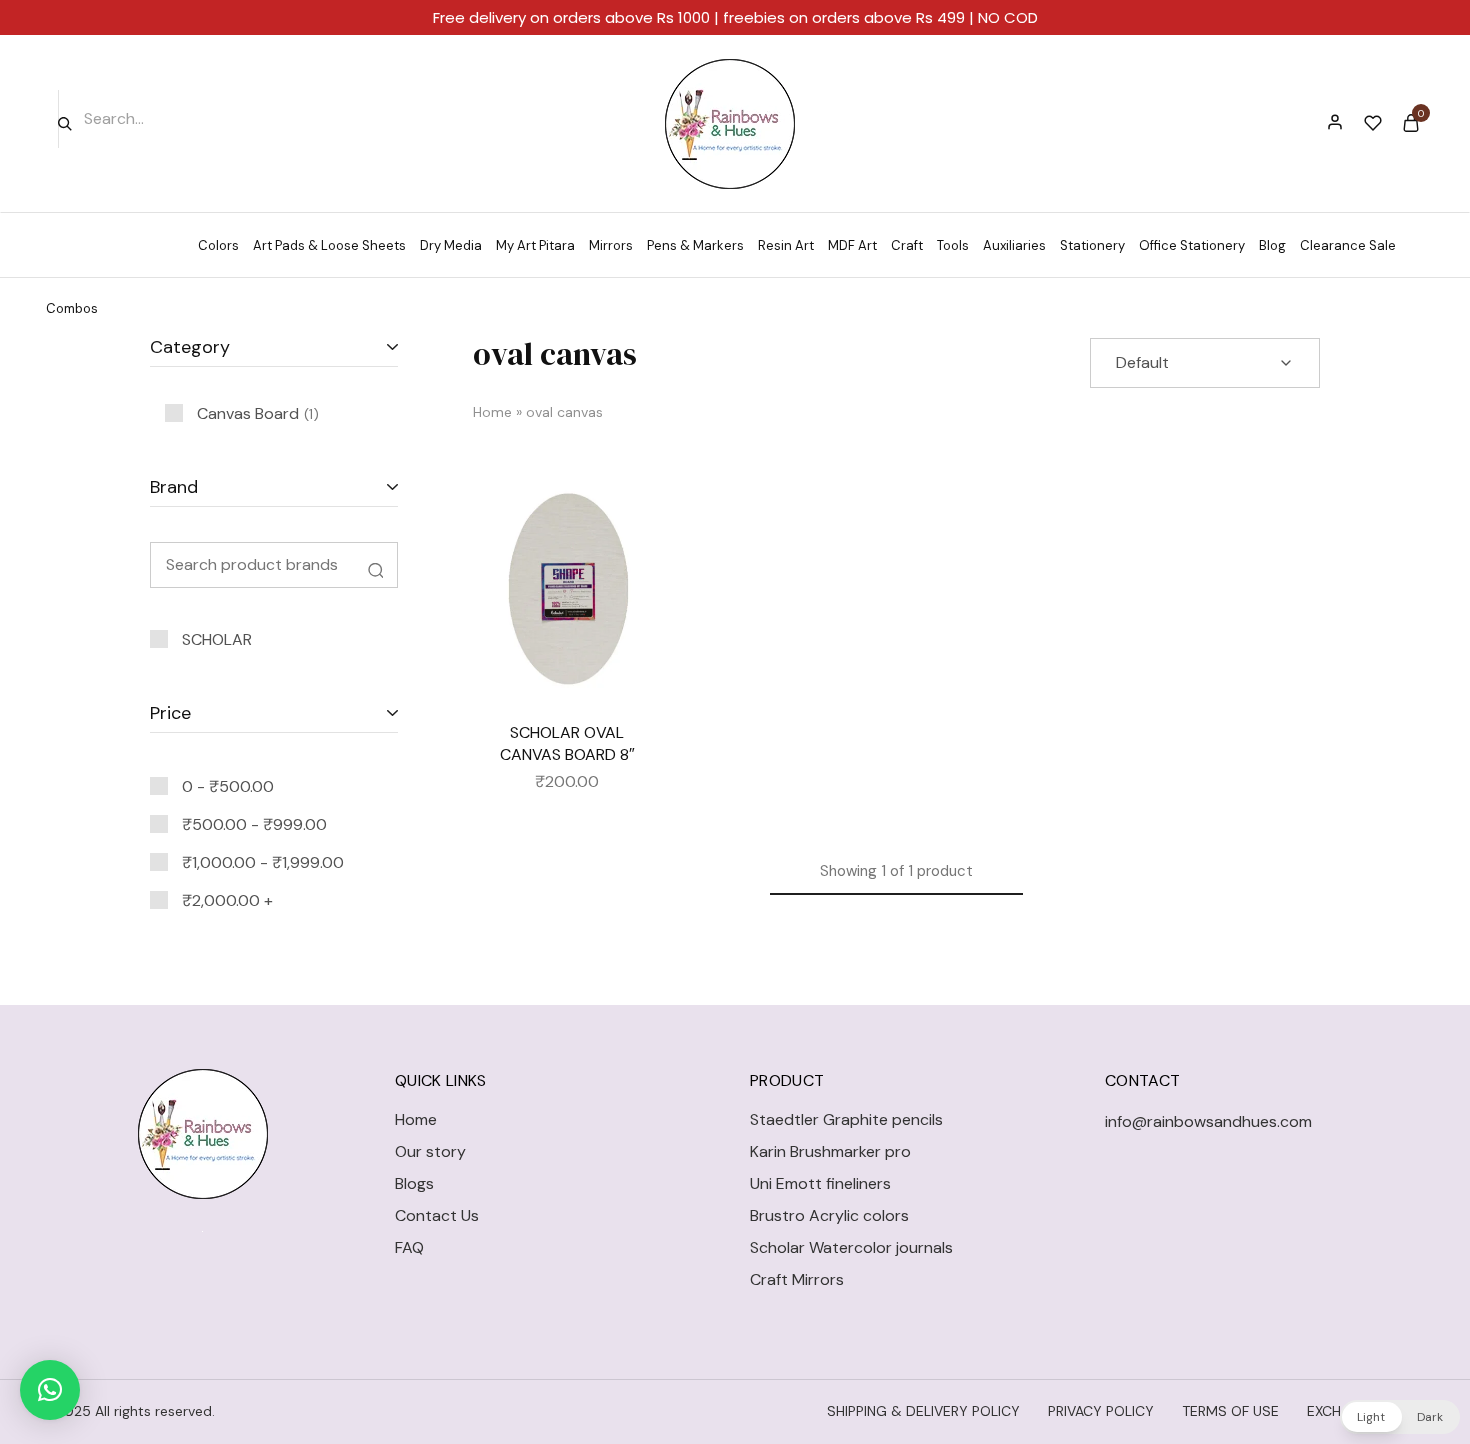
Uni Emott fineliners (820, 1183)
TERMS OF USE (1230, 1411)
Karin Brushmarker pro (830, 1151)
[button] (50, 1390)
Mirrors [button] (611, 245)
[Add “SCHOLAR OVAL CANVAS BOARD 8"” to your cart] (632, 565)
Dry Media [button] (451, 245)
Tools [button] (953, 245)
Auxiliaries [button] (1014, 245)
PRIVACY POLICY (1101, 1411)
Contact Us (437, 1215)
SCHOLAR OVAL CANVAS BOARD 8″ (567, 743)
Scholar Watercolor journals (851, 1247)
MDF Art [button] (852, 245)
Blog (1272, 245)
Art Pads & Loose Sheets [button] (329, 245)
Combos (72, 308)
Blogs (414, 1183)
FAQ (409, 1247)
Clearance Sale (1348, 245)
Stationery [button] (1092, 245)
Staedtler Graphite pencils (846, 1119)
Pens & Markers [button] (695, 245)
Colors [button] (218, 245)
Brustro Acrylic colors (829, 1215)
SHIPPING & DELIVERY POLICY (923, 1411)
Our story (430, 1151)
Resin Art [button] (786, 245)
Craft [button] (907, 245)
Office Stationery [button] (1192, 245)
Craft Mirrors (797, 1279)
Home (492, 412)
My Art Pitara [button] (535, 245)
